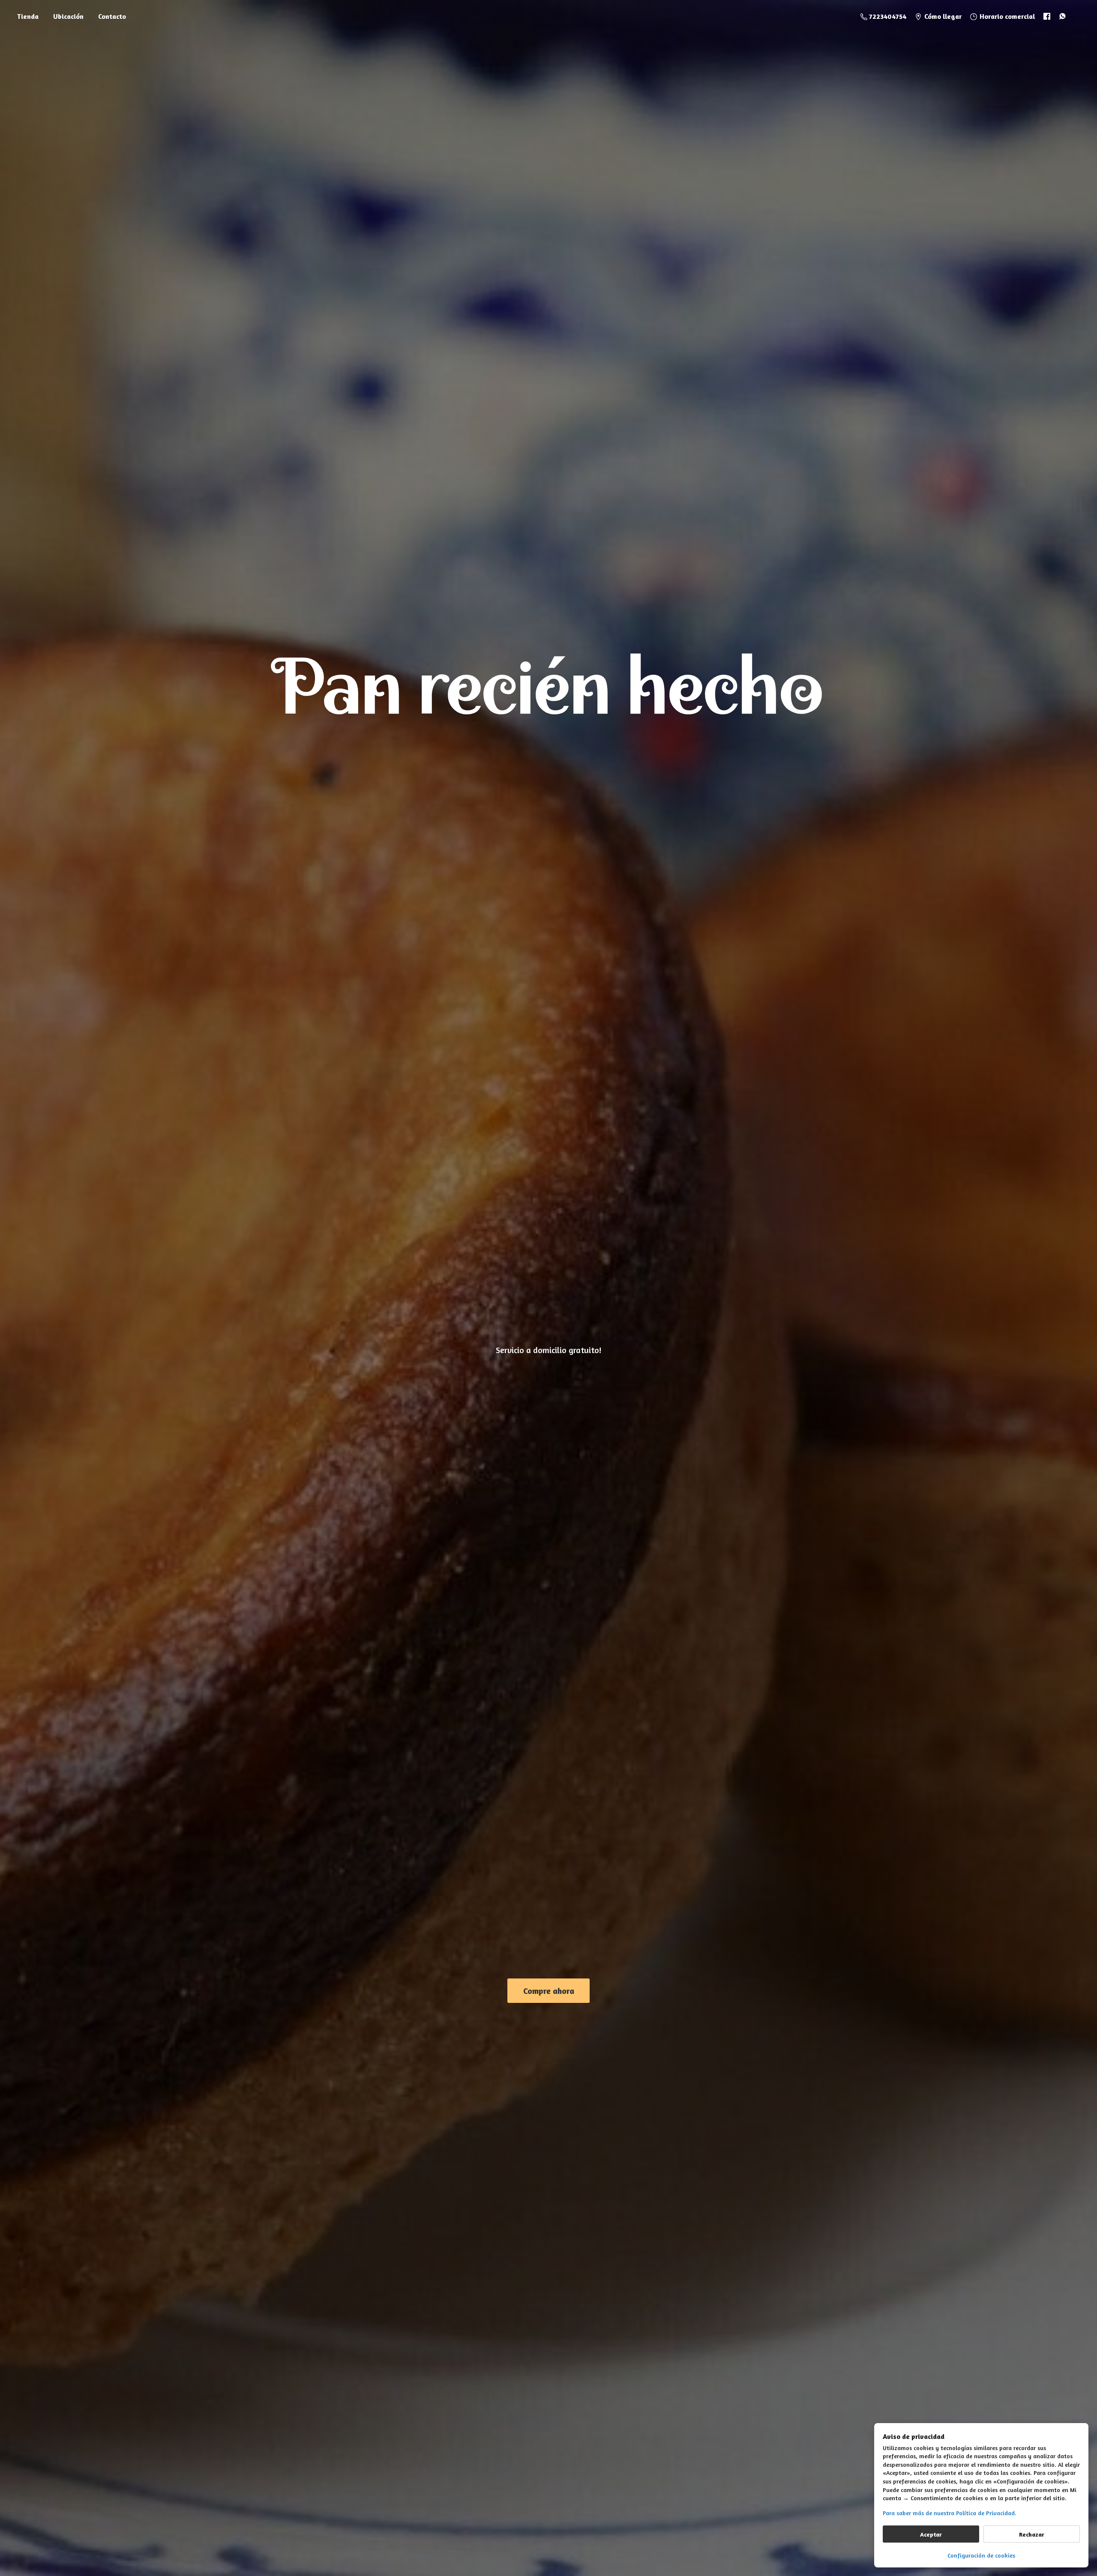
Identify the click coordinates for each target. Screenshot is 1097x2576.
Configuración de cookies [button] (981, 2555)
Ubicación (68, 16)
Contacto (112, 16)
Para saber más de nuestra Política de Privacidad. (950, 2513)
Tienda (28, 16)
